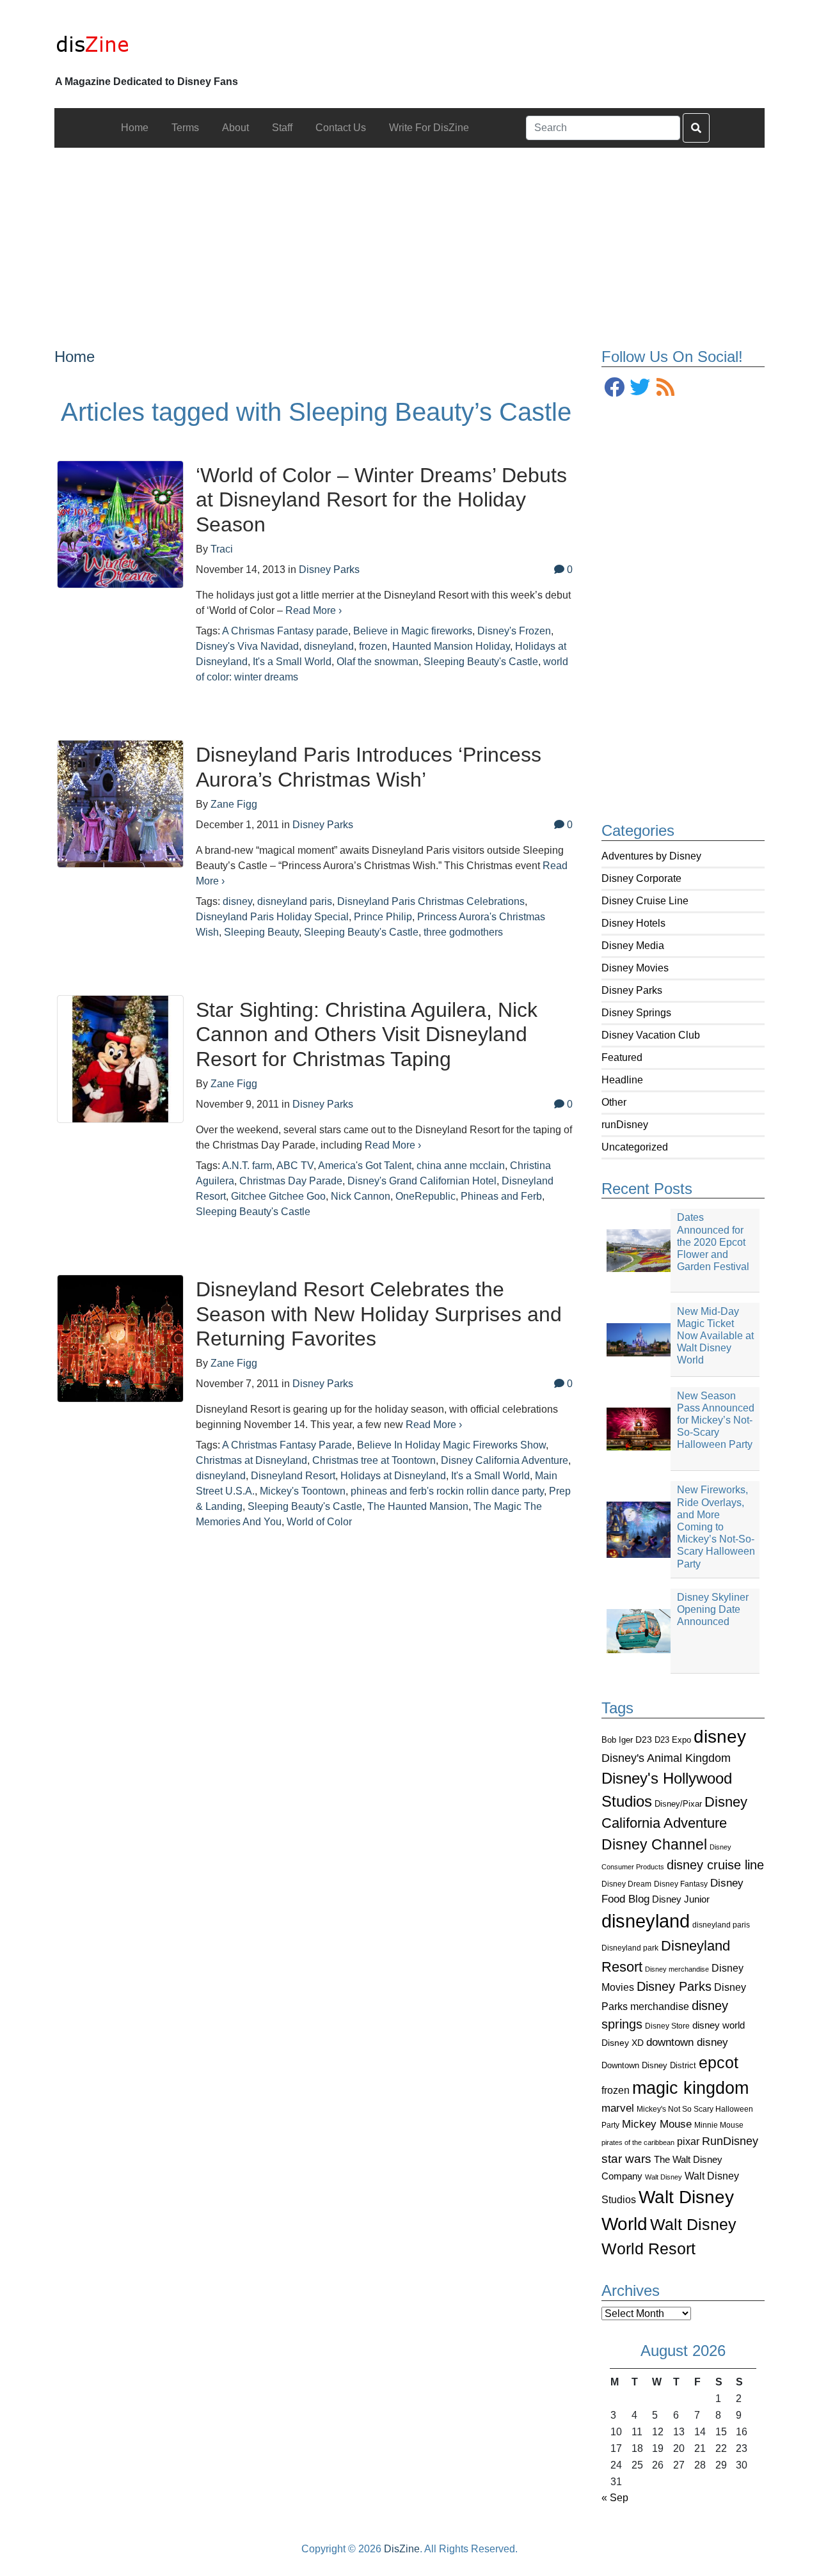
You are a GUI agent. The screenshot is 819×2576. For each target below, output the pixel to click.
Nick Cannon (361, 1196)
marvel (618, 2108)
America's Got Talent (365, 1166)
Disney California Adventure (505, 1460)
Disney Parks (632, 990)
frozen (616, 2090)
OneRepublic (425, 1196)
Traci (222, 549)
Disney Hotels (633, 923)
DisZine (402, 2549)
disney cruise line (715, 1865)
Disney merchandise (677, 1969)
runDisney (625, 1125)
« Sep (615, 2498)
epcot (719, 2062)
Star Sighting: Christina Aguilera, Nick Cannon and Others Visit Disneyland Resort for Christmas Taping (367, 1034)
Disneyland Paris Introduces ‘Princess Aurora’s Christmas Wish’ (369, 767)
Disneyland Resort (293, 1476)
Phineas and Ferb (501, 1196)
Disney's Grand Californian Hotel (422, 1181)
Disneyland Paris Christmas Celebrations (431, 901)
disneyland (646, 1921)
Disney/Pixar (678, 1804)
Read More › (314, 610)
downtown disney (687, 2042)
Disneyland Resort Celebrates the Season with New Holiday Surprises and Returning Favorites (379, 1314)
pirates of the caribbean (638, 2142)
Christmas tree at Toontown (374, 1460)
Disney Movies (635, 968)
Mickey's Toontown (303, 1491)
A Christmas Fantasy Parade (287, 1445)
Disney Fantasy (681, 1884)
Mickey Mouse (657, 2124)
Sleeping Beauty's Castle (481, 662)
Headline (622, 1080)
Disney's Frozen (514, 631)
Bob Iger (617, 1740)
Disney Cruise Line (645, 901)
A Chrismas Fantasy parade (285, 631)
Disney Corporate (641, 878)
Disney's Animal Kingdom (666, 1758)
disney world (719, 2025)
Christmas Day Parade (291, 1181)
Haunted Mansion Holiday (451, 646)
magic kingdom (690, 2088)
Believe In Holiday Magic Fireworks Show (451, 1445)
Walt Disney (664, 2177)
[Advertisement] (409, 237)
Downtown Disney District (649, 2065)
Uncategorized (635, 1147)
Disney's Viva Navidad (247, 646)
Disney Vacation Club (651, 1035)
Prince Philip (383, 917)
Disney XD (623, 2043)
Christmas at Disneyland (251, 1460)
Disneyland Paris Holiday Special (272, 917)
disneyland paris (721, 1925)
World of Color (319, 1522)
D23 (644, 1740)
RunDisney (730, 2141)
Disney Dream (626, 1884)
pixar (688, 2141)
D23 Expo (673, 1740)
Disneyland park (630, 1948)
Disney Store (667, 2026)
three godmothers (463, 932)
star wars (626, 2159)
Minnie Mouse (719, 2125)
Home (75, 357)
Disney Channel (654, 1845)
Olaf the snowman (378, 662)
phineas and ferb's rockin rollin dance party (447, 1491)
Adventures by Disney (651, 856)
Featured (622, 1057)
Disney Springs (636, 1013)
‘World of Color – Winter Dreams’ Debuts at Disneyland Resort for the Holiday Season (381, 500)
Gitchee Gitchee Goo (278, 1196)
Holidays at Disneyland (393, 1476)
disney (720, 1737)
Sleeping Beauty (261, 932)
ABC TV (295, 1166)
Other (614, 1102)
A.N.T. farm (247, 1166)
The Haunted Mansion (418, 1506)
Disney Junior (681, 1899)
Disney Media (633, 946)
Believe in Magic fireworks (413, 631)
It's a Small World (292, 662)
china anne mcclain (461, 1166)
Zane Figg (234, 804)
